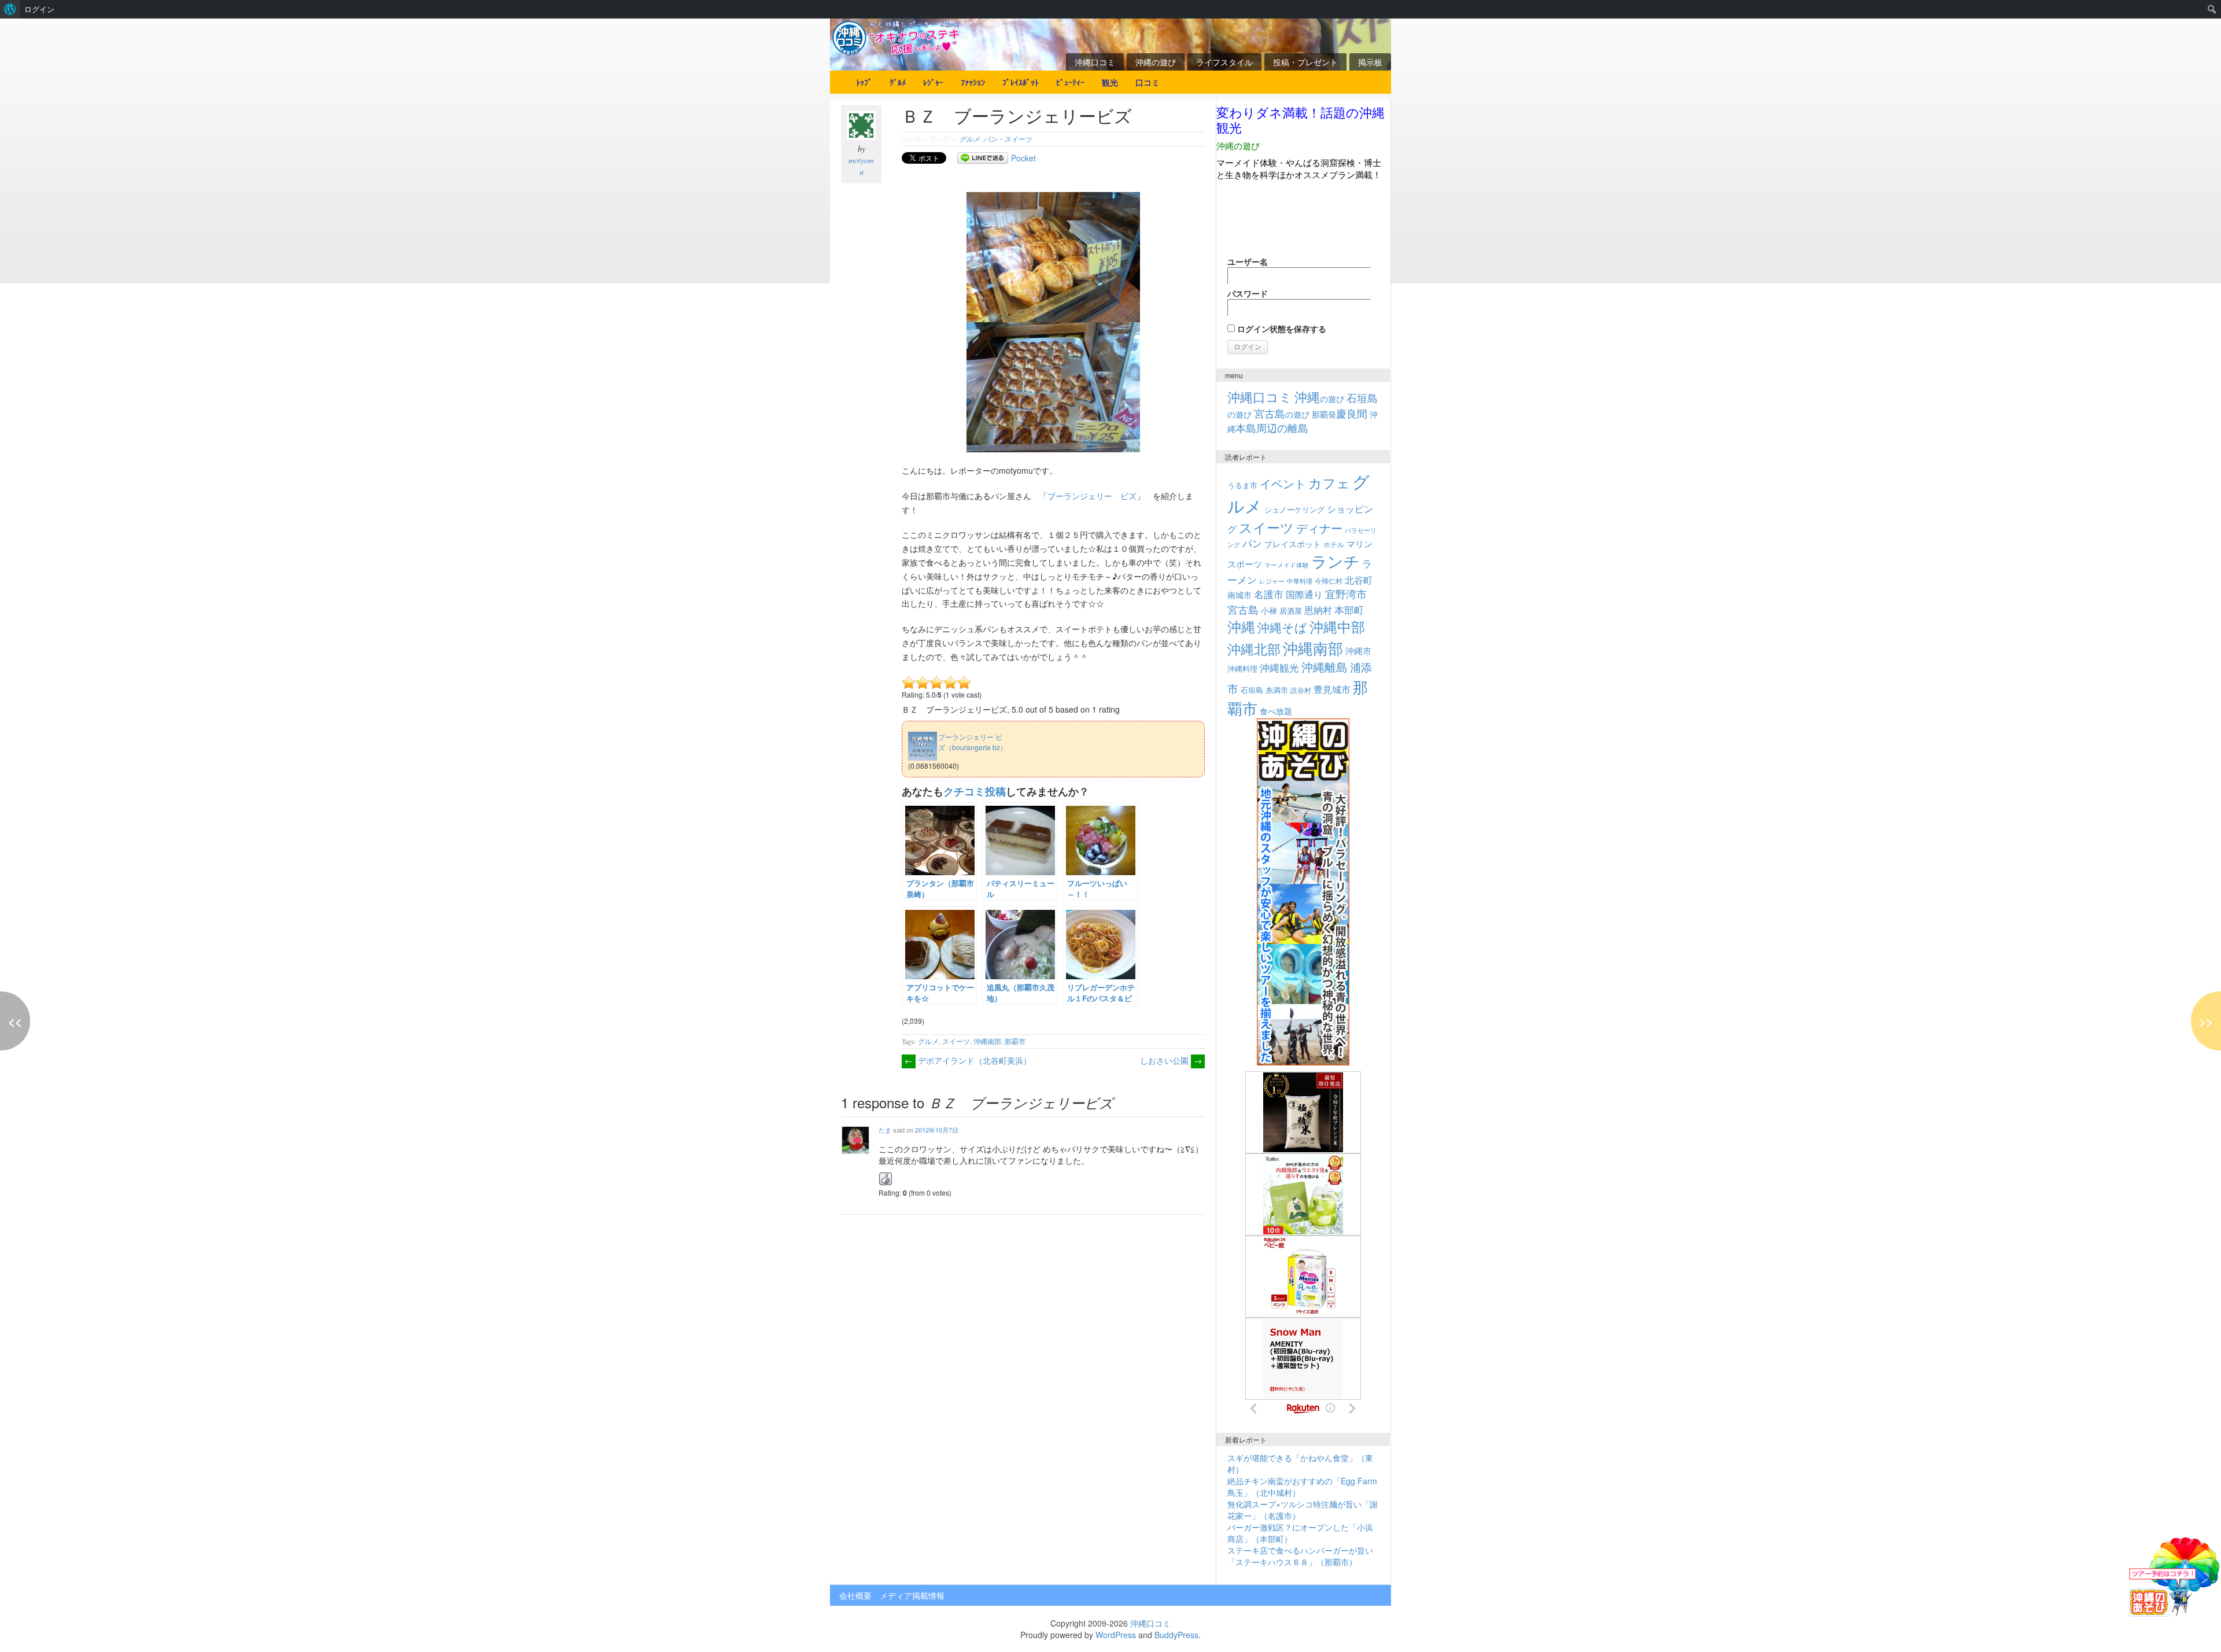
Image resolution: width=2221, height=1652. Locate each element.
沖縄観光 (1279, 668)
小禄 (1269, 610)
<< (15, 1021)
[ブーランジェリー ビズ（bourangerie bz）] (960, 729)
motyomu (861, 166)
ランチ (1335, 561)
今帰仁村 (1329, 580)
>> (2206, 1021)
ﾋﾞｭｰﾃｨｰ (1070, 82)
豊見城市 (1332, 689)
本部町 (1349, 609)
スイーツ (956, 1041)
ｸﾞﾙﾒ (898, 82)
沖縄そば (1282, 627)
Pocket (1023, 158)
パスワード (1248, 293)
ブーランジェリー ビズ (1092, 496)
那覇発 (1340, 414)
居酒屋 (1291, 611)
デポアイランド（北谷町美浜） (968, 1060)
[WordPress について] (10, 9)
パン (1252, 543)
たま (885, 1130)
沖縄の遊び (1156, 62)
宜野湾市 (1346, 593)
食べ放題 (1276, 711)
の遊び (1319, 399)
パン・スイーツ (1008, 139)
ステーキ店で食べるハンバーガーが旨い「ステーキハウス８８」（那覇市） (1300, 1556)
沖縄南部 (987, 1041)
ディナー (1319, 528)
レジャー (1272, 581)
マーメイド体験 (1287, 565)
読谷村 (1301, 690)
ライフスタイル (1224, 62)
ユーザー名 (1248, 261)
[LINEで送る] (983, 158)
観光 (1110, 82)
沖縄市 (1358, 650)
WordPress (1116, 1635)
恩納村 (1318, 610)
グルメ (969, 139)
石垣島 (1252, 690)
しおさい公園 (1171, 1060)
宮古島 (1243, 609)
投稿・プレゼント (1305, 62)
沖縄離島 (1325, 667)
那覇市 (1015, 1041)
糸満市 (1277, 690)
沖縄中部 (1337, 626)
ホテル (1334, 544)
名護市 (1269, 594)
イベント (1283, 483)
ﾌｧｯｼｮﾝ (973, 82)
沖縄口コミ (1095, 62)
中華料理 (1300, 581)
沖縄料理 (1242, 668)
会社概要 (855, 1595)
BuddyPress (1176, 1635)
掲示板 (1370, 62)
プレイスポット (1293, 544)
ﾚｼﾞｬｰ (933, 82)
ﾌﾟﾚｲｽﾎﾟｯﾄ (1021, 82)
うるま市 (1242, 485)
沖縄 (1241, 626)
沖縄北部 (1254, 649)
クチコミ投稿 (975, 791)
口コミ (1148, 82)
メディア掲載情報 (912, 1595)
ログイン (39, 9)
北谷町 (1359, 580)
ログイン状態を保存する (1281, 329)
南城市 (1239, 594)
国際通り (1304, 594)
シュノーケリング (1294, 509)
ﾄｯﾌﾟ (864, 82)
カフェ (1329, 482)
